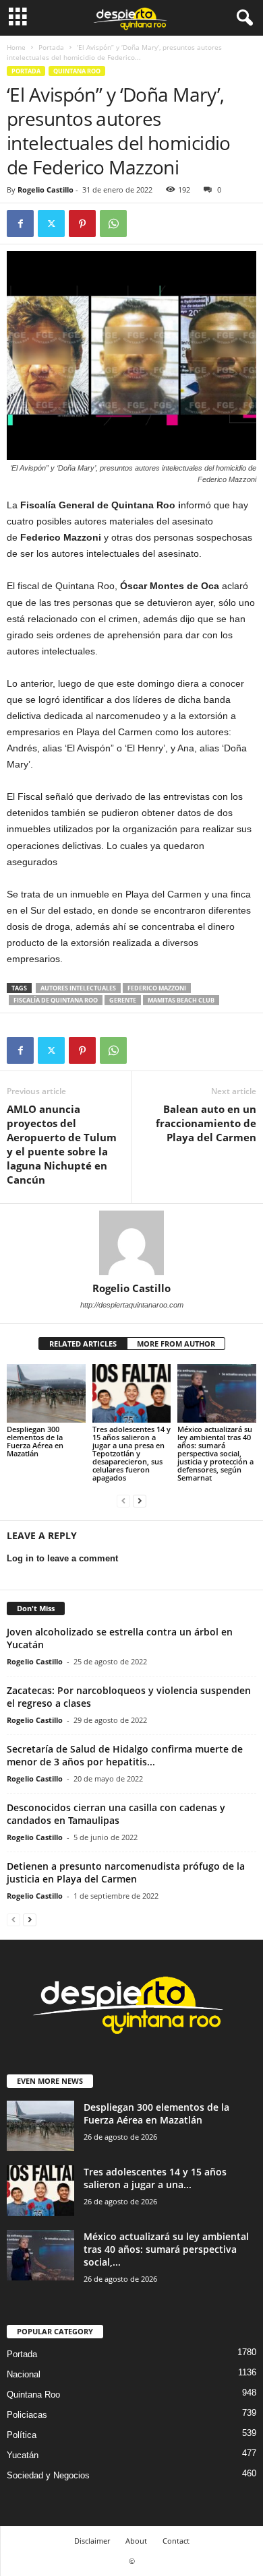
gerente (123, 1000)
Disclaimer (92, 2541)
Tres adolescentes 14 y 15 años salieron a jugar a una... (155, 2178)
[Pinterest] (82, 224)
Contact (176, 2541)
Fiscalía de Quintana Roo (56, 1000)
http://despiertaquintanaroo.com (132, 1305)
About (136, 2541)
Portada (51, 47)
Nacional (24, 2374)
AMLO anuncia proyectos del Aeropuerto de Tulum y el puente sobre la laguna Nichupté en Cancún (62, 1144)
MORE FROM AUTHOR (176, 1344)
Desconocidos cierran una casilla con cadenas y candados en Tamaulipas (116, 1814)
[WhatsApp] (113, 224)
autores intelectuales (78, 988)
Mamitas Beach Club (181, 1000)
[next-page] (140, 1500)
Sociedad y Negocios (48, 2475)
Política (22, 2435)
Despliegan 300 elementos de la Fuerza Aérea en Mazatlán (35, 1441)
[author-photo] (131, 1243)
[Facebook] (20, 224)
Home (16, 47)
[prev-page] (123, 1500)
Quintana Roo (77, 71)
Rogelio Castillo (46, 190)
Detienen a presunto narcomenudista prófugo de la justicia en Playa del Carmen (126, 1872)
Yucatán (23, 2455)
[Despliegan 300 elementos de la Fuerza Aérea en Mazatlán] (46, 1393)
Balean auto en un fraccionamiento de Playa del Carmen (206, 1123)
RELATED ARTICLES (83, 1344)
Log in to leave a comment (62, 1558)
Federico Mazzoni (157, 988)
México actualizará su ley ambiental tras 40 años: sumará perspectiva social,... (166, 2249)
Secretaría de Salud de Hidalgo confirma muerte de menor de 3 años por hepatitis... (125, 1755)
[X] (51, 224)
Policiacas (27, 2415)
